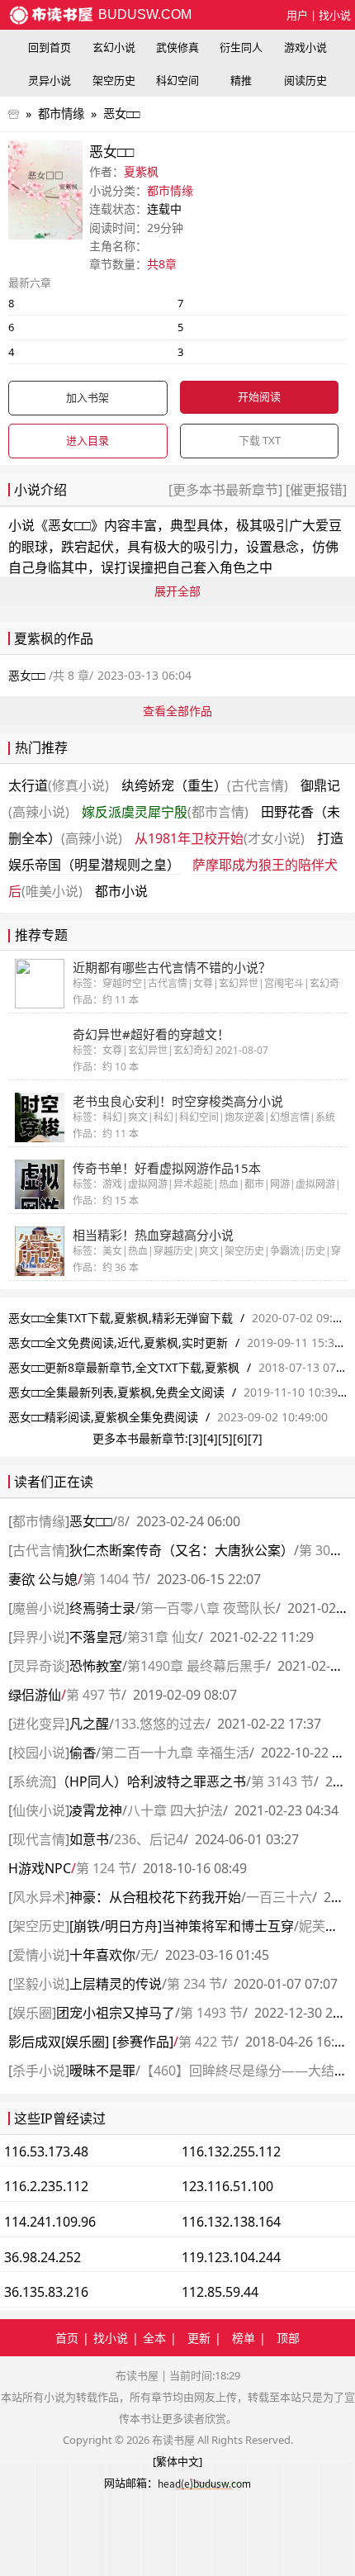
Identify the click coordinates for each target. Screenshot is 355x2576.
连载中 (164, 209)
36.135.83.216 (46, 2292)
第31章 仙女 (163, 1637)
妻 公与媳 (43, 1579)
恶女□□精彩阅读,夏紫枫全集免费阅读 (103, 1417)
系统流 (32, 1781)
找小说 (335, 15)
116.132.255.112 (231, 2151)
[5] (225, 1438)
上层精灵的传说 (116, 1984)
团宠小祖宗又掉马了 (116, 2013)
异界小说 (39, 1637)
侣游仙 (35, 1695)
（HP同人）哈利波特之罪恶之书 (151, 1781)
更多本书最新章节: (140, 1438)
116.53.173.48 (46, 2151)
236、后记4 (149, 1839)
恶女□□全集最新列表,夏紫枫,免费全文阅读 (116, 1392)
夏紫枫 (141, 171)
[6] (240, 1438)
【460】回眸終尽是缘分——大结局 (244, 2071)
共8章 (162, 264)
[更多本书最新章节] (227, 490)
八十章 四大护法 (175, 1810)
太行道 (59, 785)
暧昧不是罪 (102, 2071)
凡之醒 (89, 1724)
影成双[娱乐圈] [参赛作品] (91, 2042)
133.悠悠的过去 (160, 1724)
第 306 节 (327, 1550)
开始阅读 (259, 396)
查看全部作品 (177, 711)
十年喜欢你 (102, 1955)
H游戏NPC (40, 1868)
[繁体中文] (177, 2461)
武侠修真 (177, 47)
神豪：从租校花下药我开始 (155, 1897)
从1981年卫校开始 (220, 838)
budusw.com (143, 14)
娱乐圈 (32, 2013)
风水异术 (39, 1897)
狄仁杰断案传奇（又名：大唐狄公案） (182, 1550)
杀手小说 (39, 2071)
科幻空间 (177, 80)
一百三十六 (279, 1897)
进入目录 (88, 440)
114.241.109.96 (50, 2222)
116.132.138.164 (231, 2222)
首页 (67, 2338)
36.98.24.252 (43, 2257)
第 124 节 (104, 1868)
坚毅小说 (39, 1984)
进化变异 (39, 1724)
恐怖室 (96, 1666)
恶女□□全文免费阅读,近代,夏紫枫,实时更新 (118, 1343)
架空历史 (114, 80)
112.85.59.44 (220, 2292)
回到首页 (50, 47)
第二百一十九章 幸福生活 (175, 1753)
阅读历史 (305, 80)
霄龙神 (96, 1810)
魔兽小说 (39, 1608)
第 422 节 (206, 2042)
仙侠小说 (39, 1810)
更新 (199, 2338)
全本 (154, 2338)
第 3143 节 (282, 1781)
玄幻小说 (114, 47)
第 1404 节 (114, 1579)
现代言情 (39, 1839)
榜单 (244, 2338)
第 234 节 (194, 1984)
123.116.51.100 (227, 2186)
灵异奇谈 (39, 1666)
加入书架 (88, 397)
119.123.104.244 (231, 2257)
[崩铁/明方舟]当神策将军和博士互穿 (182, 1926)
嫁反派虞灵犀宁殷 (165, 812)
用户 (297, 15)
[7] (255, 1438)
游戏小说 (305, 47)
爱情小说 (39, 1955)
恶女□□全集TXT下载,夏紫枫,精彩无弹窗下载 (121, 1318)
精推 (241, 80)
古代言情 (39, 1550)
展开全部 (177, 591)
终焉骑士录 (102, 1608)
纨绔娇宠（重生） (205, 785)
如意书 (89, 1839)
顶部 (288, 2338)
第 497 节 (94, 1695)
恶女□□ (121, 114)
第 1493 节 (211, 2013)
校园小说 (39, 1753)
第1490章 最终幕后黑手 (196, 1666)
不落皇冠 (96, 1637)
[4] (211, 1438)
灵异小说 (50, 80)
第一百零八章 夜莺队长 (208, 1608)
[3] (196, 1438)
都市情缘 (61, 114)
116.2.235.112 (46, 2186)
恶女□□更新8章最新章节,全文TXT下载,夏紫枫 (124, 1367)
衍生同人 (241, 47)
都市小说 (121, 891)
